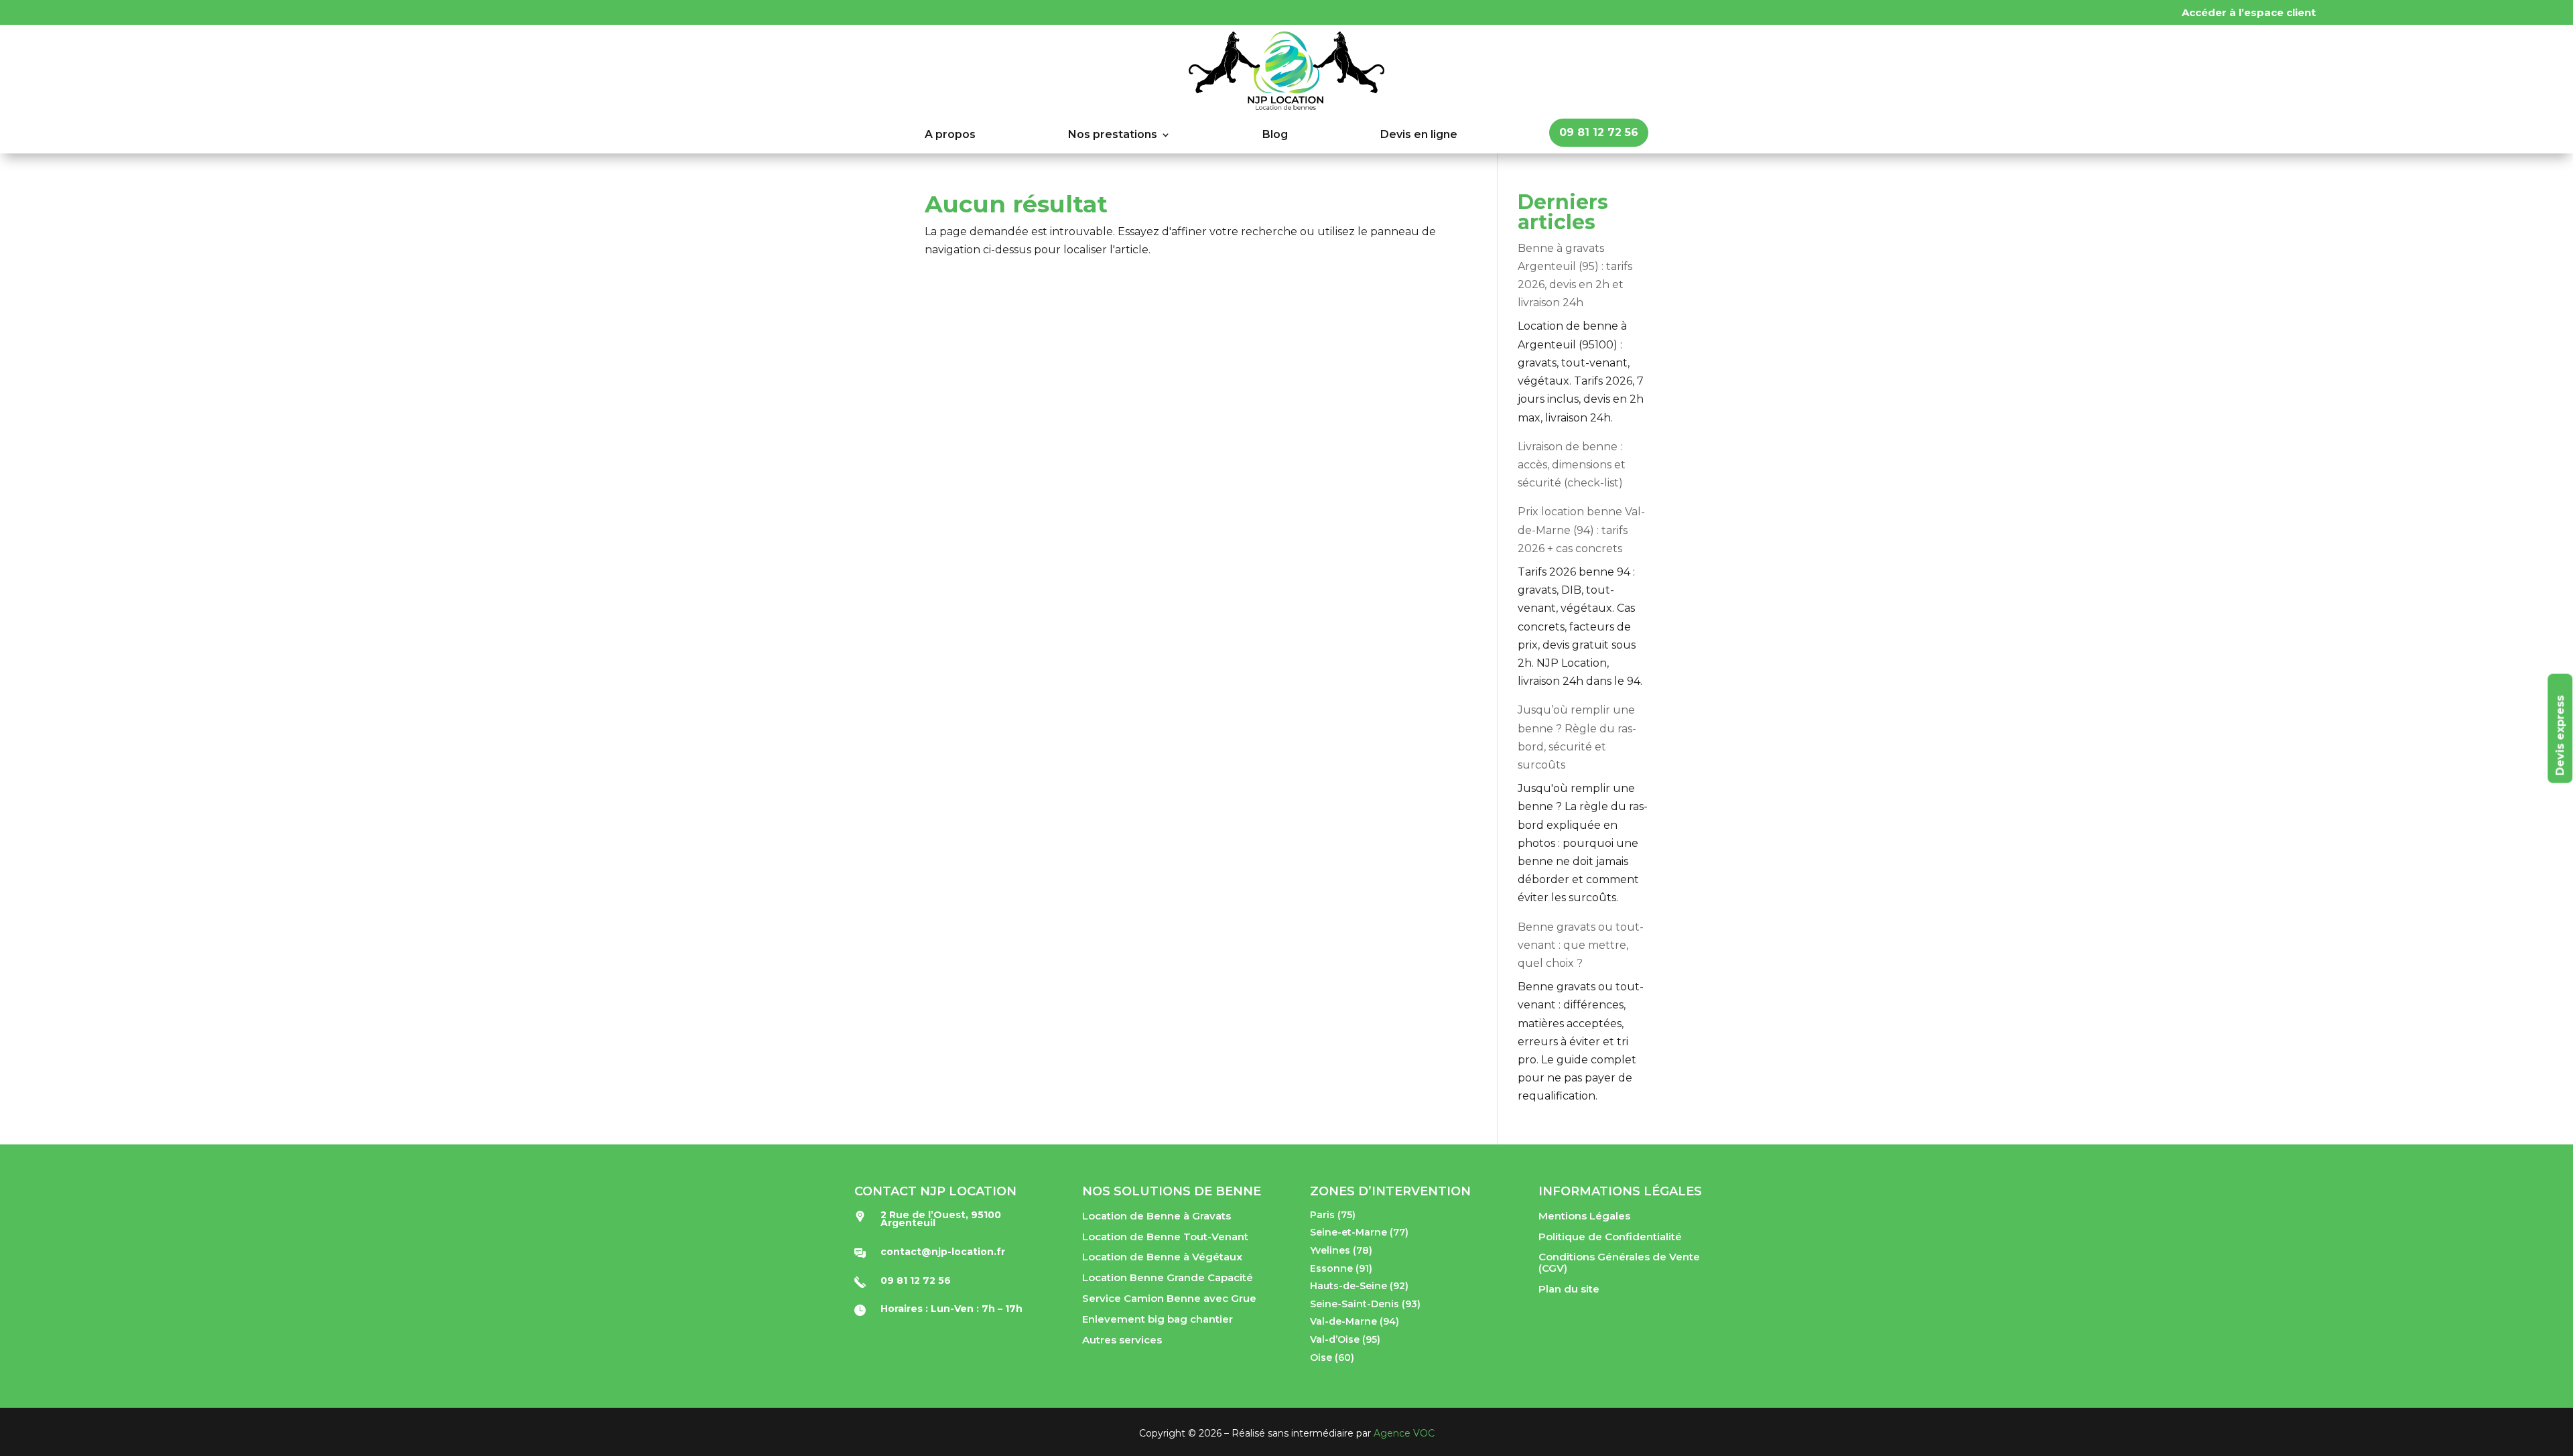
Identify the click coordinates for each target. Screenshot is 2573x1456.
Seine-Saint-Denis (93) (1365, 1304)
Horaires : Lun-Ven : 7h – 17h (951, 1309)
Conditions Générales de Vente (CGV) (1619, 1262)
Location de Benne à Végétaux (1162, 1257)
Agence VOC (1404, 1433)
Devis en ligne (1419, 135)
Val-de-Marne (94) (1355, 1321)
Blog (1275, 135)
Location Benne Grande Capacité (1168, 1277)
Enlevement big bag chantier (1158, 1319)
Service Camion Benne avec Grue (1169, 1298)
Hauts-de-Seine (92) (1359, 1286)
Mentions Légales (1584, 1216)
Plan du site (1569, 1289)
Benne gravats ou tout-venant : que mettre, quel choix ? (1581, 945)
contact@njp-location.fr (943, 1252)
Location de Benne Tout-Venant (1165, 1237)
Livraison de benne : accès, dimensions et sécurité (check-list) (1572, 465)
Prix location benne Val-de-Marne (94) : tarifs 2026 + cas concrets (1581, 530)
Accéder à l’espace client (2249, 12)
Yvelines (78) (1341, 1250)
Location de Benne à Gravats (1157, 1216)
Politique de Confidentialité (1610, 1237)
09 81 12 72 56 (1599, 132)
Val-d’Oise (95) (1345, 1339)
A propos (950, 135)
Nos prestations (1113, 135)
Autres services (1122, 1340)
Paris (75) (1333, 1215)
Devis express (2560, 735)
